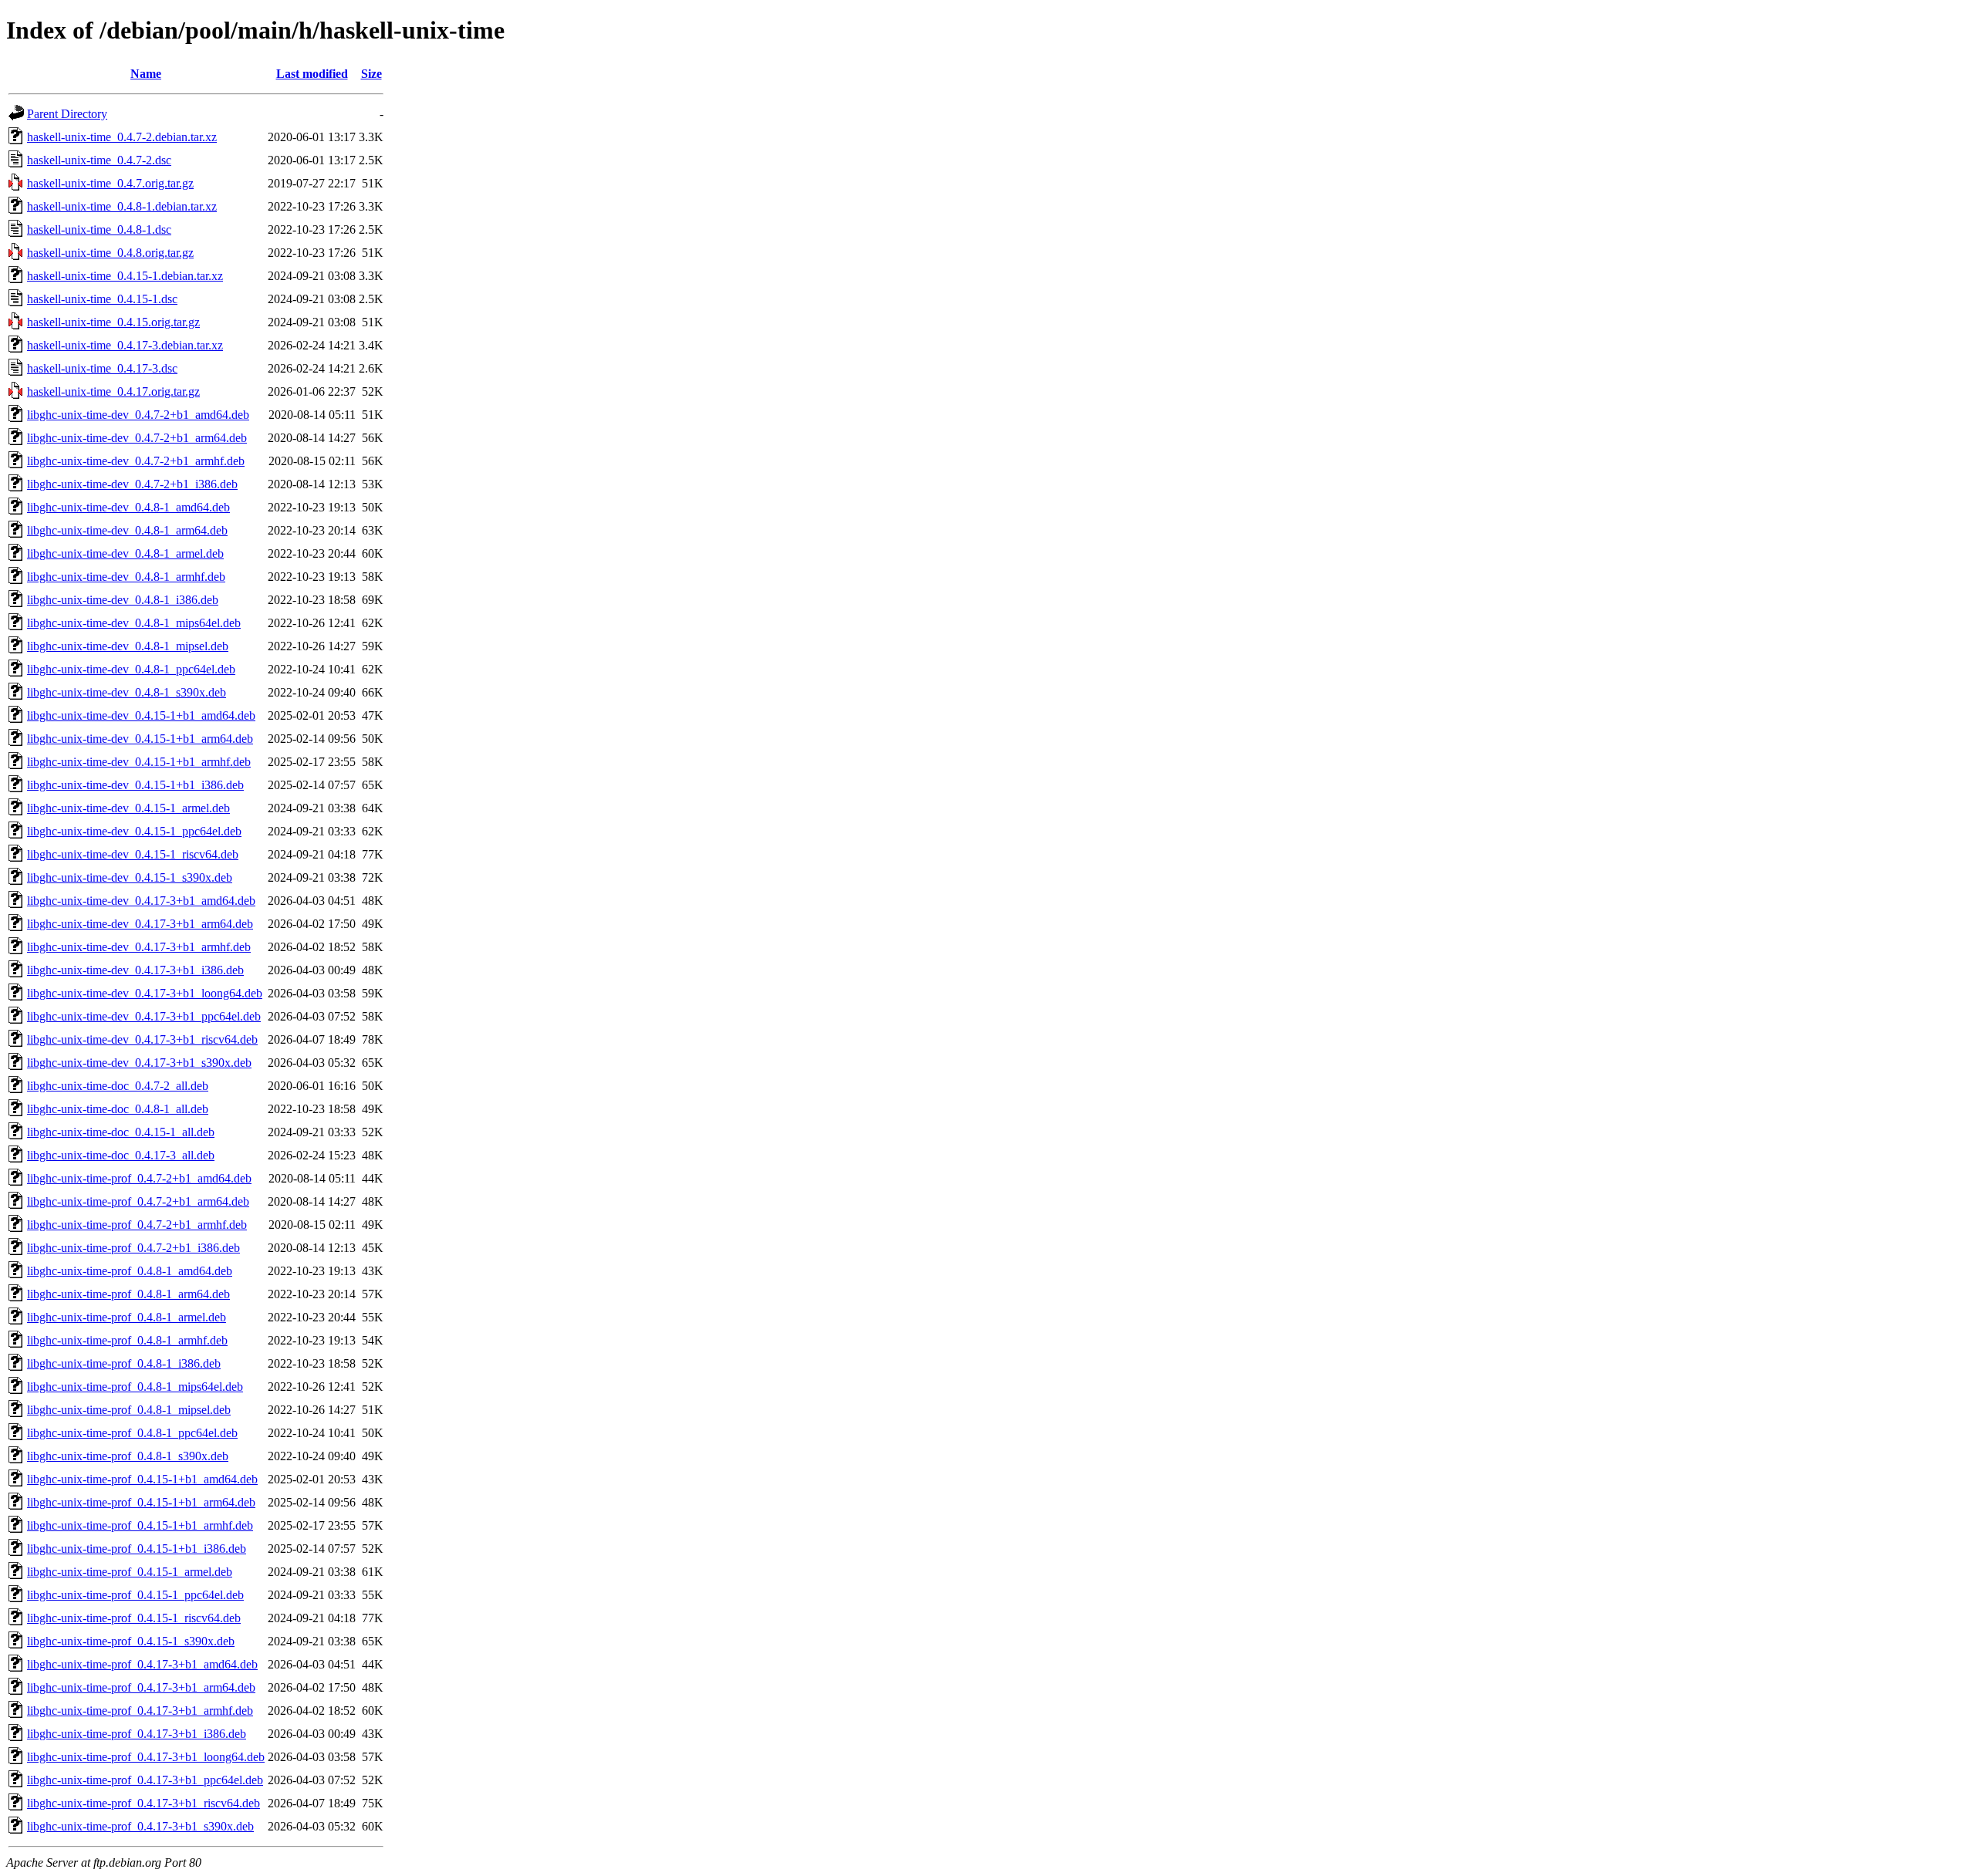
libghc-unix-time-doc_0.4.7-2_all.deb (118, 1086)
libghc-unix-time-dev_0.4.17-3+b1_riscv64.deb (142, 1039)
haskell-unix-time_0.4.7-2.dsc (99, 160)
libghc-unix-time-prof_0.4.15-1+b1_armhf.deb (140, 1525)
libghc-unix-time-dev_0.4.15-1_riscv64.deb (133, 854)
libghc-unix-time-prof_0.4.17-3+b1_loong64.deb (146, 1757)
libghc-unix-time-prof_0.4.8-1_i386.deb (124, 1363)
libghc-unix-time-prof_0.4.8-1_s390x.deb (128, 1456)
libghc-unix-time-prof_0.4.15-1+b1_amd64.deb (142, 1479)
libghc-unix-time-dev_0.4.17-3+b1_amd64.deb (141, 901)
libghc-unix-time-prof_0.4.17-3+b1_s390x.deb (140, 1826)
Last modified (312, 74)
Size (371, 74)
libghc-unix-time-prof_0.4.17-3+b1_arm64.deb (141, 1687)
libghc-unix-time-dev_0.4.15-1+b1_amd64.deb (141, 715)
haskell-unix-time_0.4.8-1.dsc (99, 229)
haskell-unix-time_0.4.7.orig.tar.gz (110, 183)
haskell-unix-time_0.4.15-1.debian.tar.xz (125, 276)
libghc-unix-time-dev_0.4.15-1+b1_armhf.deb (139, 762)
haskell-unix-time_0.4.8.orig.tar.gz (110, 253)
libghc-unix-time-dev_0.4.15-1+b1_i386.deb (135, 785)
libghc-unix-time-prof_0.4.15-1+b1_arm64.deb (141, 1502)
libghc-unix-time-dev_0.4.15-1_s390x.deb (130, 877)
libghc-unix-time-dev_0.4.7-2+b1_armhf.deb (136, 461)
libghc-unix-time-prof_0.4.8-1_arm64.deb (128, 1294)
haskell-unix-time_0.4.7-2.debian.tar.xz (122, 137)
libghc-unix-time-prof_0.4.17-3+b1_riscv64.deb (143, 1803)
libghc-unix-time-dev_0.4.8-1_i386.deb (123, 600)
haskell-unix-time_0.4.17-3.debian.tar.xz (125, 345)
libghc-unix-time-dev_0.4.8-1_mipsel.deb (128, 646)
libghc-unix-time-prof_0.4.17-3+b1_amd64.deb (142, 1664)
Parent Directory (67, 114)
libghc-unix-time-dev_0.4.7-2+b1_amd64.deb (138, 415)
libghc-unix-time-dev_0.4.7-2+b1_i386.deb (132, 484)
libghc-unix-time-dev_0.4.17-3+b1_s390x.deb (139, 1063)
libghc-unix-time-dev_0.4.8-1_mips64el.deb (134, 623)
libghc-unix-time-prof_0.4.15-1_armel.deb (130, 1572)
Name (146, 74)
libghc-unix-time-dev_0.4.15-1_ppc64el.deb (134, 831)
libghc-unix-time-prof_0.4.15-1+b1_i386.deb (137, 1549)
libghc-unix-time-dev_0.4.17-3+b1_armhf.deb (139, 947)
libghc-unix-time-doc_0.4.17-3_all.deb (121, 1155)
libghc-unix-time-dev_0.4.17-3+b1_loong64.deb (145, 993)
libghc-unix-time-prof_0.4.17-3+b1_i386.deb (137, 1734)
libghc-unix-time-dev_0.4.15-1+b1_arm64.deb (140, 739)
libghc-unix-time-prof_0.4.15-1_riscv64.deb (134, 1618)
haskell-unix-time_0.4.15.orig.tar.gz (113, 322)
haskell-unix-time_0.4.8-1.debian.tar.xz (122, 206)
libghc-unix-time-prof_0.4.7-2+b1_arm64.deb (138, 1201)
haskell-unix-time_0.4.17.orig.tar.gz (113, 391)
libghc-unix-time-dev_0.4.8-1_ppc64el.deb (131, 669)
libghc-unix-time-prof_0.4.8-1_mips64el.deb (135, 1387)
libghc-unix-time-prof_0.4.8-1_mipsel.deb (129, 1410)
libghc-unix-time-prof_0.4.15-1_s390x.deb (131, 1641)
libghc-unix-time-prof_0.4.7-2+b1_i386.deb (133, 1248)
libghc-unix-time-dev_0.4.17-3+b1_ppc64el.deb (144, 1016)
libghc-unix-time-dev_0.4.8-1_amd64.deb (128, 507)
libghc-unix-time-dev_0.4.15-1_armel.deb (128, 808)
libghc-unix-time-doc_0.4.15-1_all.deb (121, 1132)
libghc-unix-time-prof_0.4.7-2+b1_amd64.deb (139, 1178)
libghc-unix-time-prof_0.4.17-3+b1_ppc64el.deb (145, 1780)
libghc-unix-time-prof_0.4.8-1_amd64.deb (130, 1271)
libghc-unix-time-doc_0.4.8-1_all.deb (118, 1109)
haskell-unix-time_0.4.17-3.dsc (102, 368)
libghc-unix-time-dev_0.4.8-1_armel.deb (125, 553)
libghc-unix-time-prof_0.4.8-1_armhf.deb (127, 1340)
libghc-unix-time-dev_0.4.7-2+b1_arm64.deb (137, 438)
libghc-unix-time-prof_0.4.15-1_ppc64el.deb (135, 1595)
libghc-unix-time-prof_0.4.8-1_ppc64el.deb (132, 1433)
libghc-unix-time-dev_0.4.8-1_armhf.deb (126, 577)
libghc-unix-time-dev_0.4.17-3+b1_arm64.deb (140, 924)
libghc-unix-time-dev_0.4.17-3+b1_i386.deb (135, 970)
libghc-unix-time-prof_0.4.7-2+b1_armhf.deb (137, 1225)
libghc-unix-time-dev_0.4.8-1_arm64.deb (127, 530)
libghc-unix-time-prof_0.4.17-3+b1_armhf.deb (140, 1711)
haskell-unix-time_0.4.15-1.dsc (102, 299)
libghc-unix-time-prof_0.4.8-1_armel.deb (127, 1317)
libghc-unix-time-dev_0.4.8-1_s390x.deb (127, 692)
